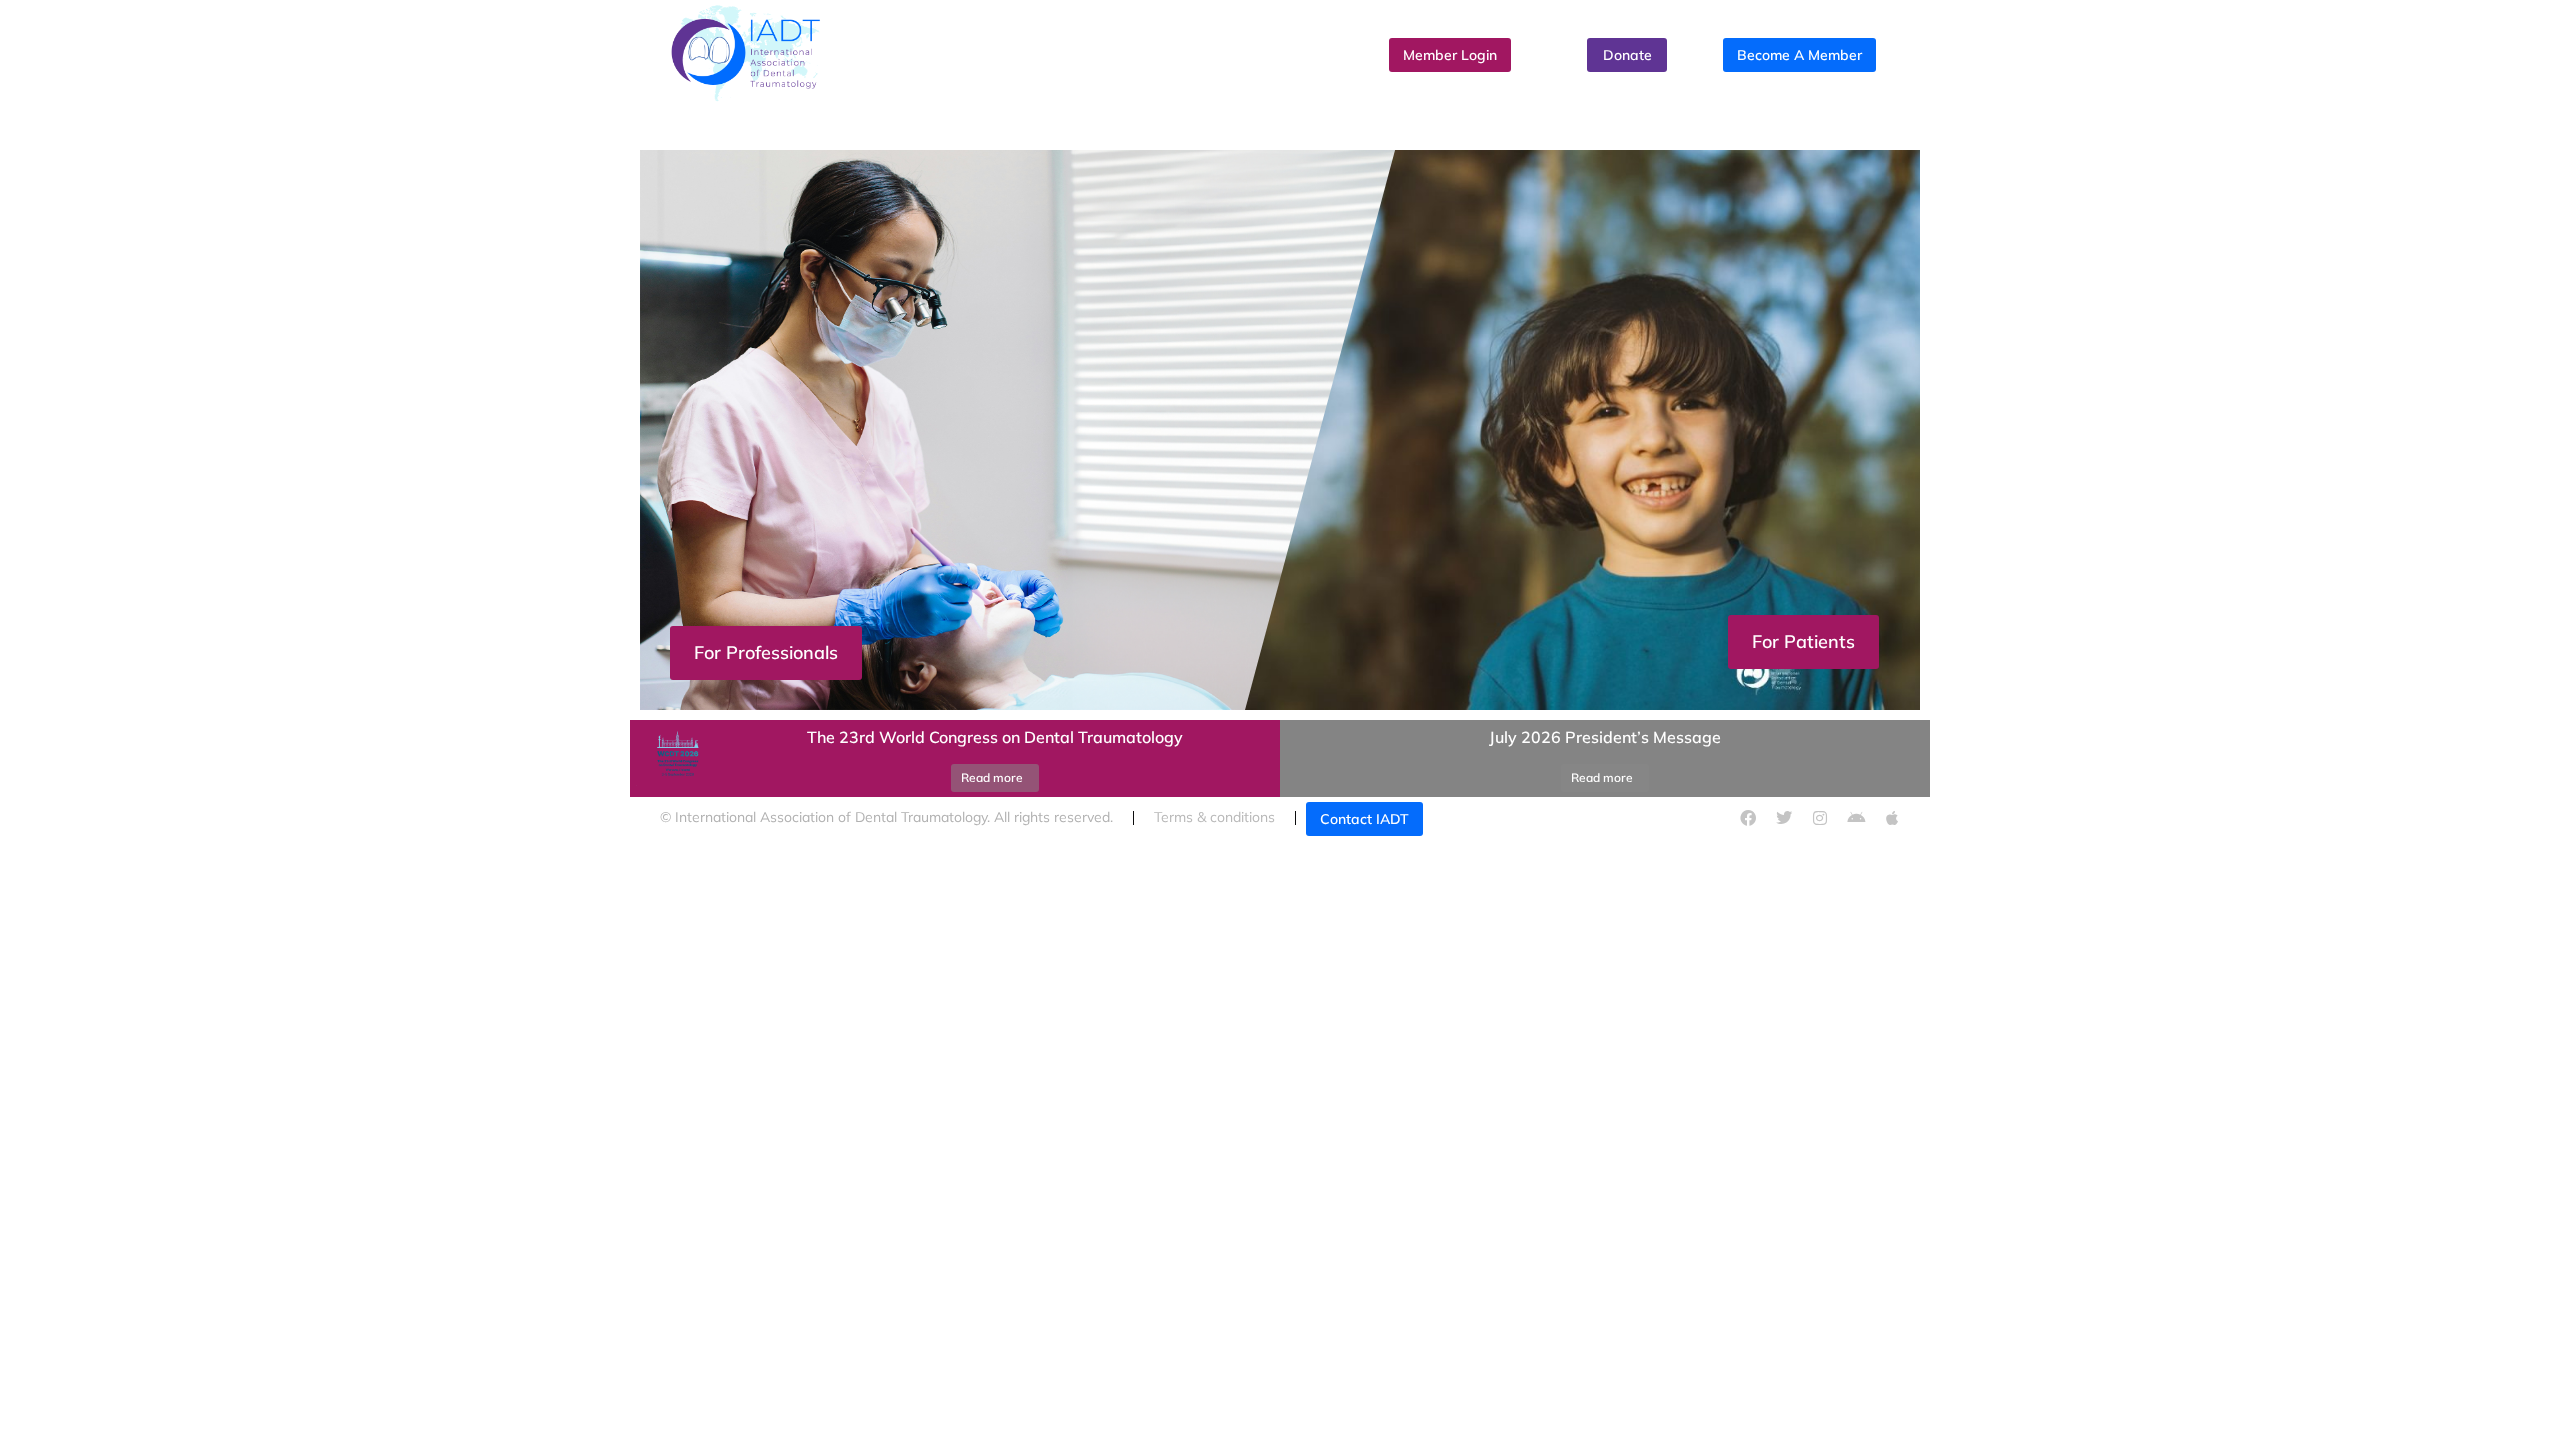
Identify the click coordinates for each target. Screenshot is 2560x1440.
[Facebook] (1748, 818)
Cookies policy (1539, 817)
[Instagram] (1820, 818)
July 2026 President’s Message (1605, 737)
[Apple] (1892, 818)
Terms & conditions (1214, 817)
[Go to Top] (2525, 1405)
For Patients (1803, 641)
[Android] (1856, 818)
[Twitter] (1784, 818)
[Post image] (675, 759)
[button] (1280, 715)
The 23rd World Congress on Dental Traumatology (995, 737)
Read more (992, 777)
